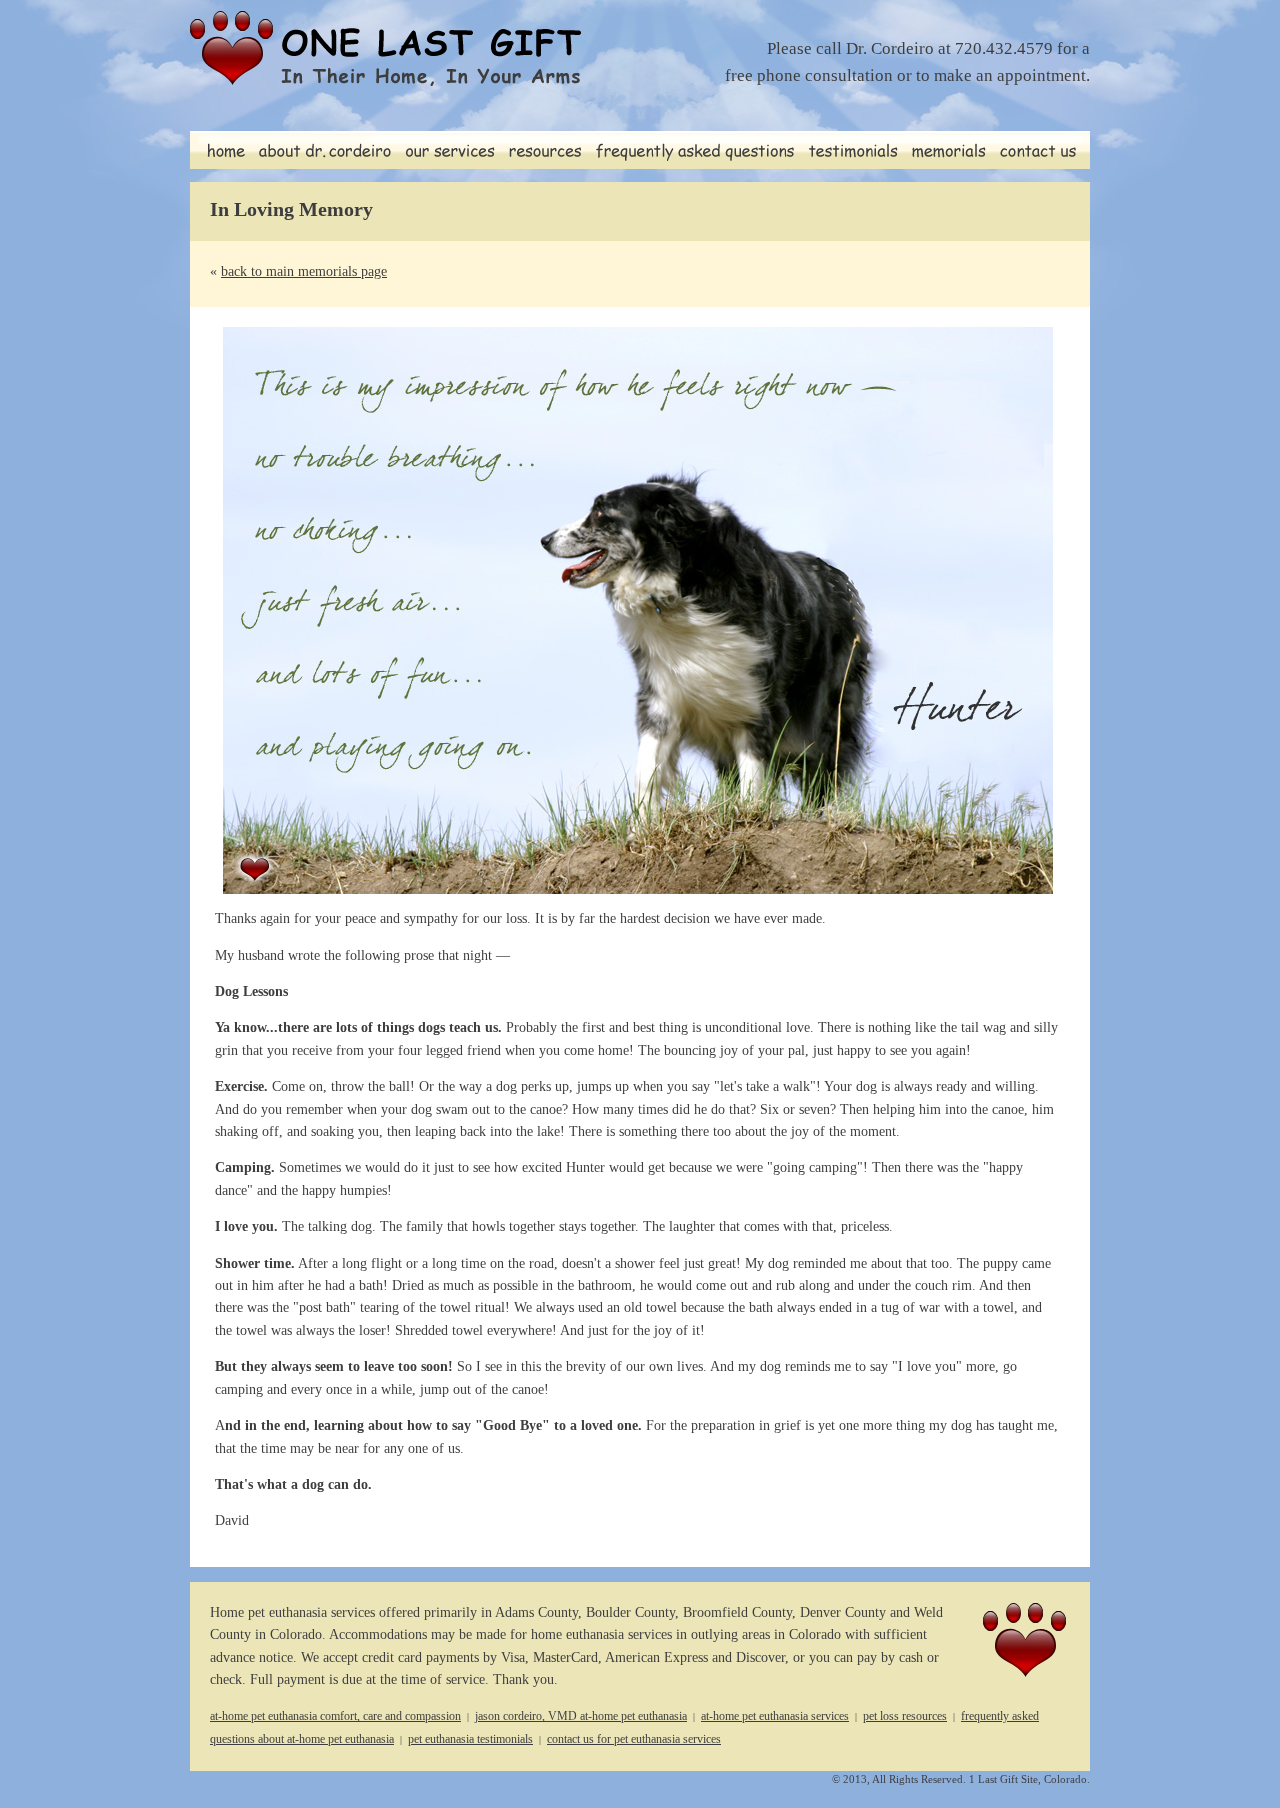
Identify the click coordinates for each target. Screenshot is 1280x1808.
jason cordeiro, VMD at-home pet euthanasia (581, 1716)
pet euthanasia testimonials (470, 1739)
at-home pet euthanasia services (775, 1716)
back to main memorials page (304, 271)
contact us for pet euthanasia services (634, 1739)
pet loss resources (905, 1716)
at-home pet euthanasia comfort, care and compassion (335, 1716)
